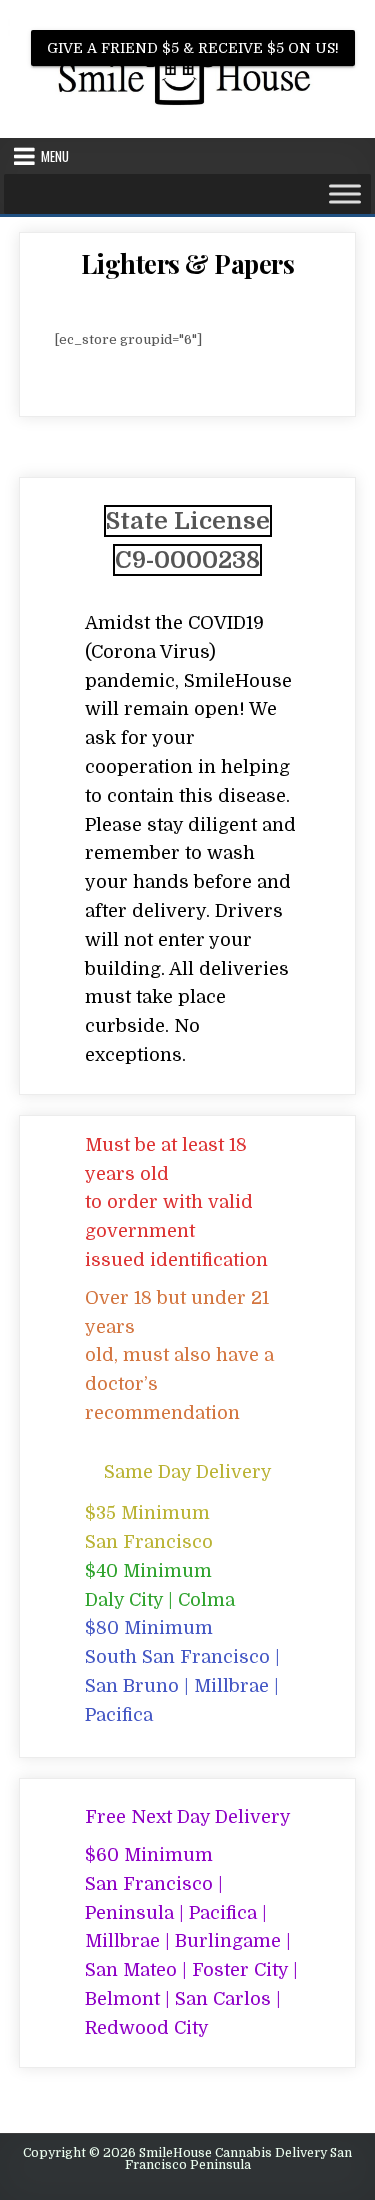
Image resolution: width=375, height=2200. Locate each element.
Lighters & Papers (188, 263)
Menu (55, 156)
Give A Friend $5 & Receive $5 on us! (193, 48)
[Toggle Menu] (345, 193)
